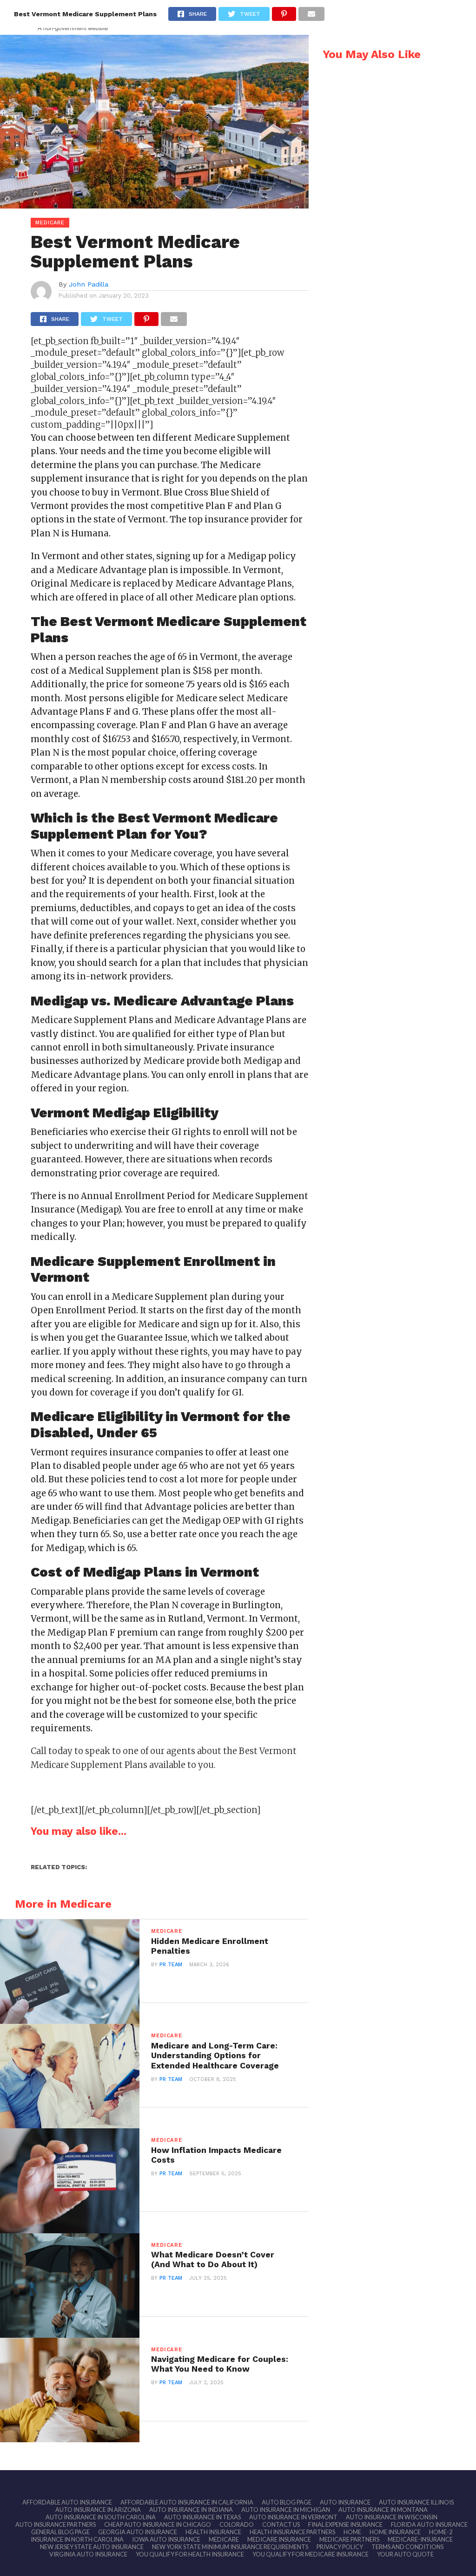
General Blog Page (60, 2532)
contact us (281, 2524)
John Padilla (89, 284)
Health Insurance (213, 2532)
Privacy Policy (340, 2547)
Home (352, 2532)
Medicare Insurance (279, 2539)
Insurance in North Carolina (77, 2539)
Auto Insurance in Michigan (286, 2510)
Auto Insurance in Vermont (293, 2517)
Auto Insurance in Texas (202, 2517)
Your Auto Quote (405, 2554)
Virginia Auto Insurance (88, 2554)
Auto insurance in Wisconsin (392, 2517)
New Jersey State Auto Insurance (92, 2547)
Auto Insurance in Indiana (191, 2510)
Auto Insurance (345, 2502)
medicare (224, 2539)
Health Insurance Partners (292, 2532)
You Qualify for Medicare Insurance (311, 2554)
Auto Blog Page (287, 2502)
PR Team (171, 1965)
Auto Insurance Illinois (416, 2502)
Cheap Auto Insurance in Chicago (158, 2524)
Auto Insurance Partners (56, 2524)
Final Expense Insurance (345, 2524)
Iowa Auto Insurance (166, 2539)
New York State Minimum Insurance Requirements (230, 2547)
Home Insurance (395, 2532)
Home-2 (441, 2532)
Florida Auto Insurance (429, 2524)
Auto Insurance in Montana (383, 2510)
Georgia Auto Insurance (138, 2532)
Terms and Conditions (407, 2547)
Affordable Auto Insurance (67, 2502)
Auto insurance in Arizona (98, 2510)
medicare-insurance (420, 2539)
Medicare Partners (349, 2539)
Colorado (237, 2524)
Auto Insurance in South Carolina (101, 2517)
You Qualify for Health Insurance (190, 2554)
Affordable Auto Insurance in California (187, 2502)
